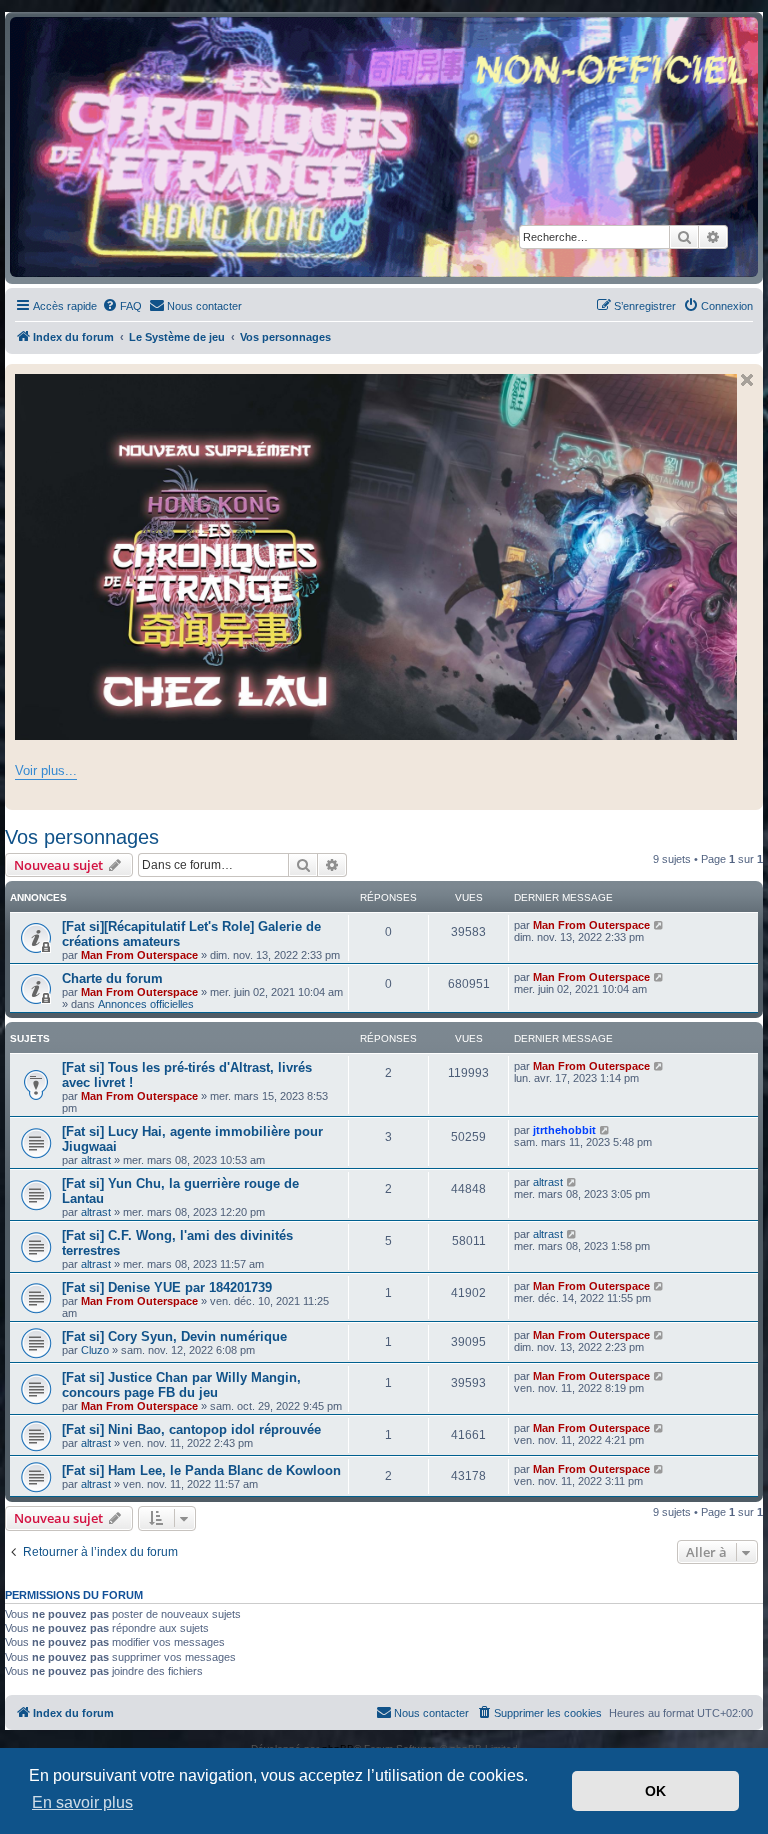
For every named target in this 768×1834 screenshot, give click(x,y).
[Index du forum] (384, 147)
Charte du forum (112, 978)
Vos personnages (82, 837)
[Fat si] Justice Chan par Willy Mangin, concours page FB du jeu (181, 1385)
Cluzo (95, 1350)
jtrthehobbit (564, 1130)
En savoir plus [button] (82, 1802)
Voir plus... (46, 770)
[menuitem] (122, 306)
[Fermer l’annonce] (747, 380)
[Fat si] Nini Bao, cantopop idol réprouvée (191, 1429)
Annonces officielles (146, 1004)
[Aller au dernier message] (659, 925)
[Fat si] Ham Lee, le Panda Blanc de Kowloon (201, 1470)
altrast (96, 1160)
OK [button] (655, 1791)
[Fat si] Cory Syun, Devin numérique (174, 1336)
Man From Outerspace (139, 955)
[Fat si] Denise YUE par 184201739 (167, 1287)
